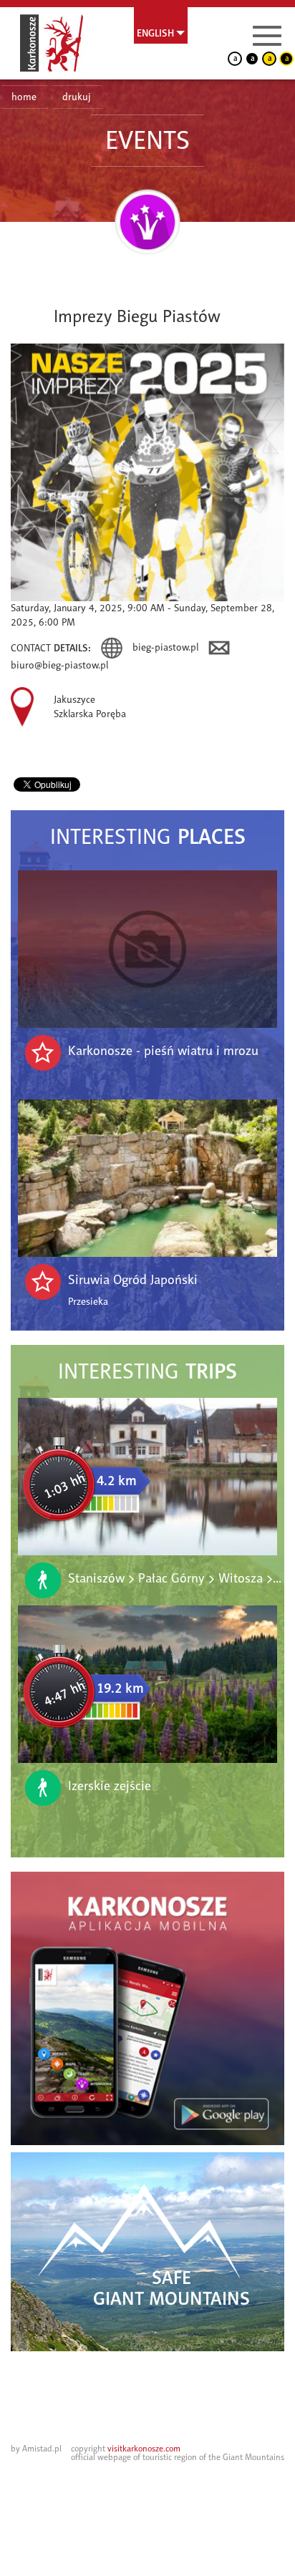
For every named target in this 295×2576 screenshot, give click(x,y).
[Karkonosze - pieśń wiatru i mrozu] (147, 949)
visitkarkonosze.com (144, 2449)
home (24, 97)
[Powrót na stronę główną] (52, 43)
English (155, 33)
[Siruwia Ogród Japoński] (147, 1178)
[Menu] (267, 36)
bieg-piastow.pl (167, 647)
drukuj (77, 97)
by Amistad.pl (36, 2449)
